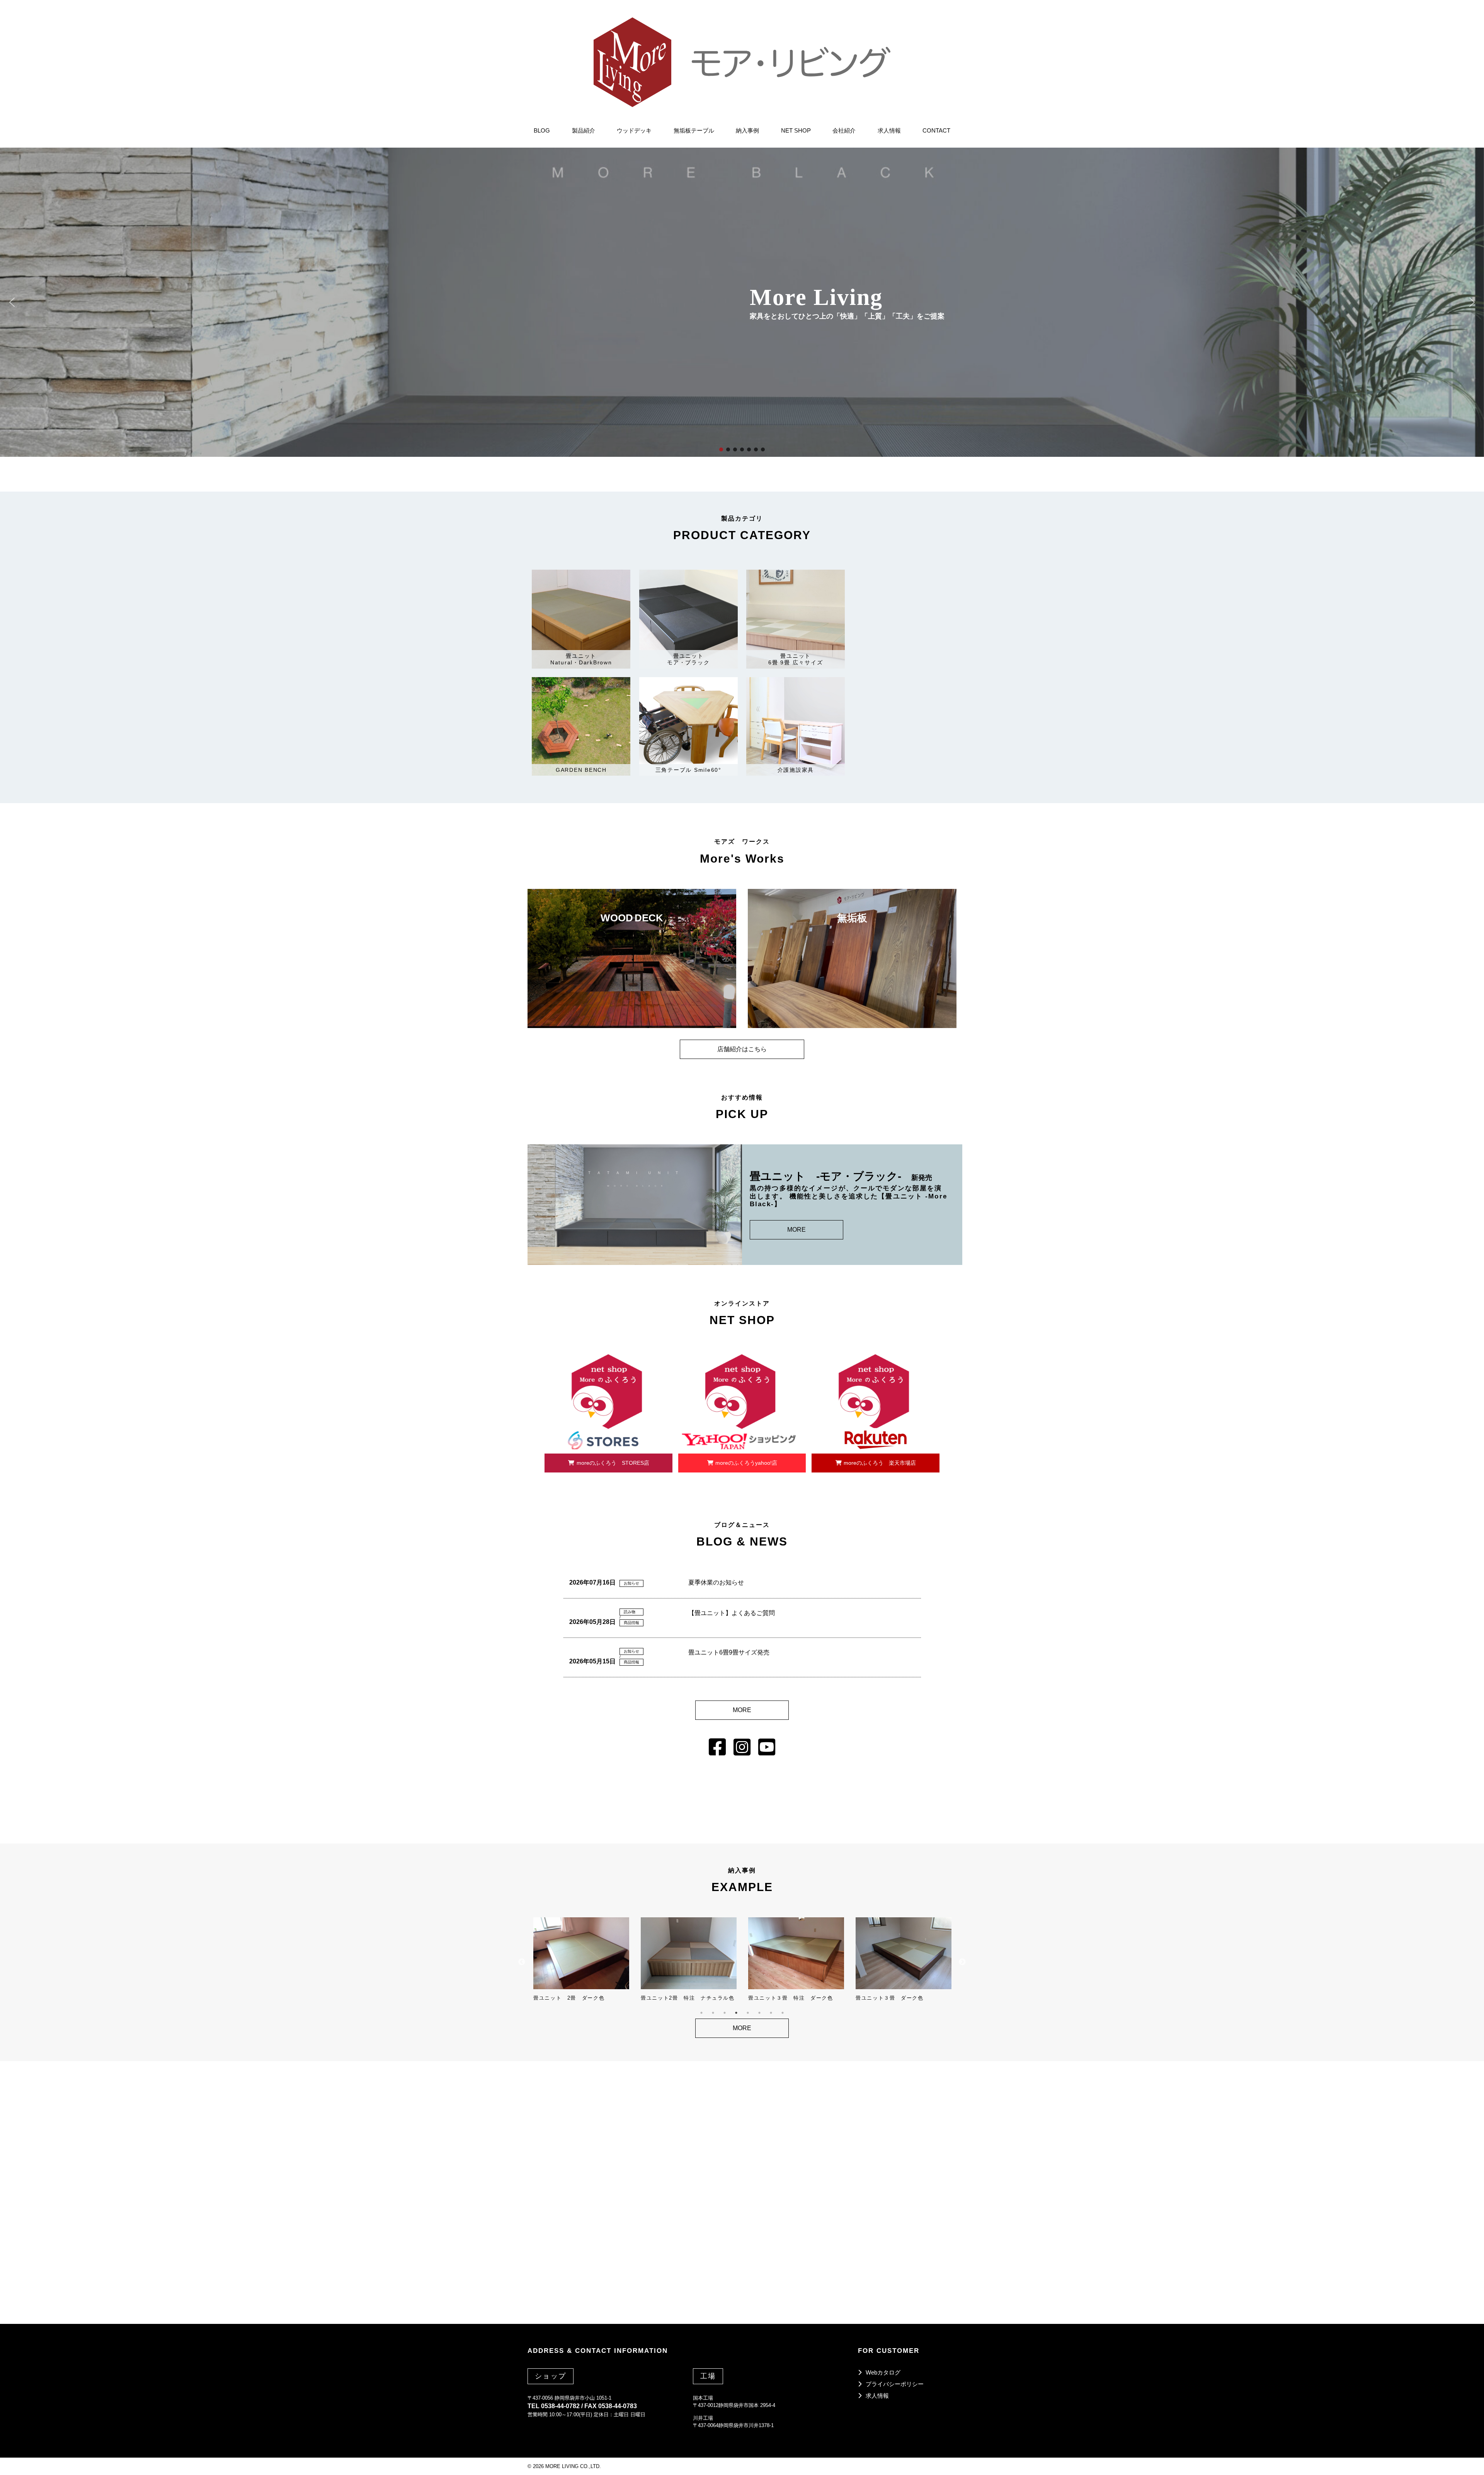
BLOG (542, 130)
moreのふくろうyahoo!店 (746, 1463)
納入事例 (747, 130)
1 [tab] (701, 2013)
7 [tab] (771, 2013)
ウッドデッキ (634, 130)
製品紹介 (584, 130)
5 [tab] (748, 2013)
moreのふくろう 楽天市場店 (880, 1463)
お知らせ (631, 1583)
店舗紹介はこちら (742, 1049)
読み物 (630, 1612)
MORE (796, 1230)
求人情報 (889, 130)
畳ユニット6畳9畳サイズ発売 (729, 1652)
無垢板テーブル (694, 130)
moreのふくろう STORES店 (613, 1463)
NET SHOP (796, 130)
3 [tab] (725, 2013)
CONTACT (936, 130)
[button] (12, 302)
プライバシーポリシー (895, 2384)
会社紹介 (844, 130)
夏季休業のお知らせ (716, 1582)
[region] (742, 302)
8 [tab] (783, 2013)
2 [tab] (713, 2013)
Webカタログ (883, 2372)
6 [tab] (759, 2013)
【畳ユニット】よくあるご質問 (732, 1613)
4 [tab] (736, 2013)
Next (962, 1962)
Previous (522, 1962)
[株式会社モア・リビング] (742, 62)
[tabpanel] (581, 1959)
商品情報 (631, 1623)
